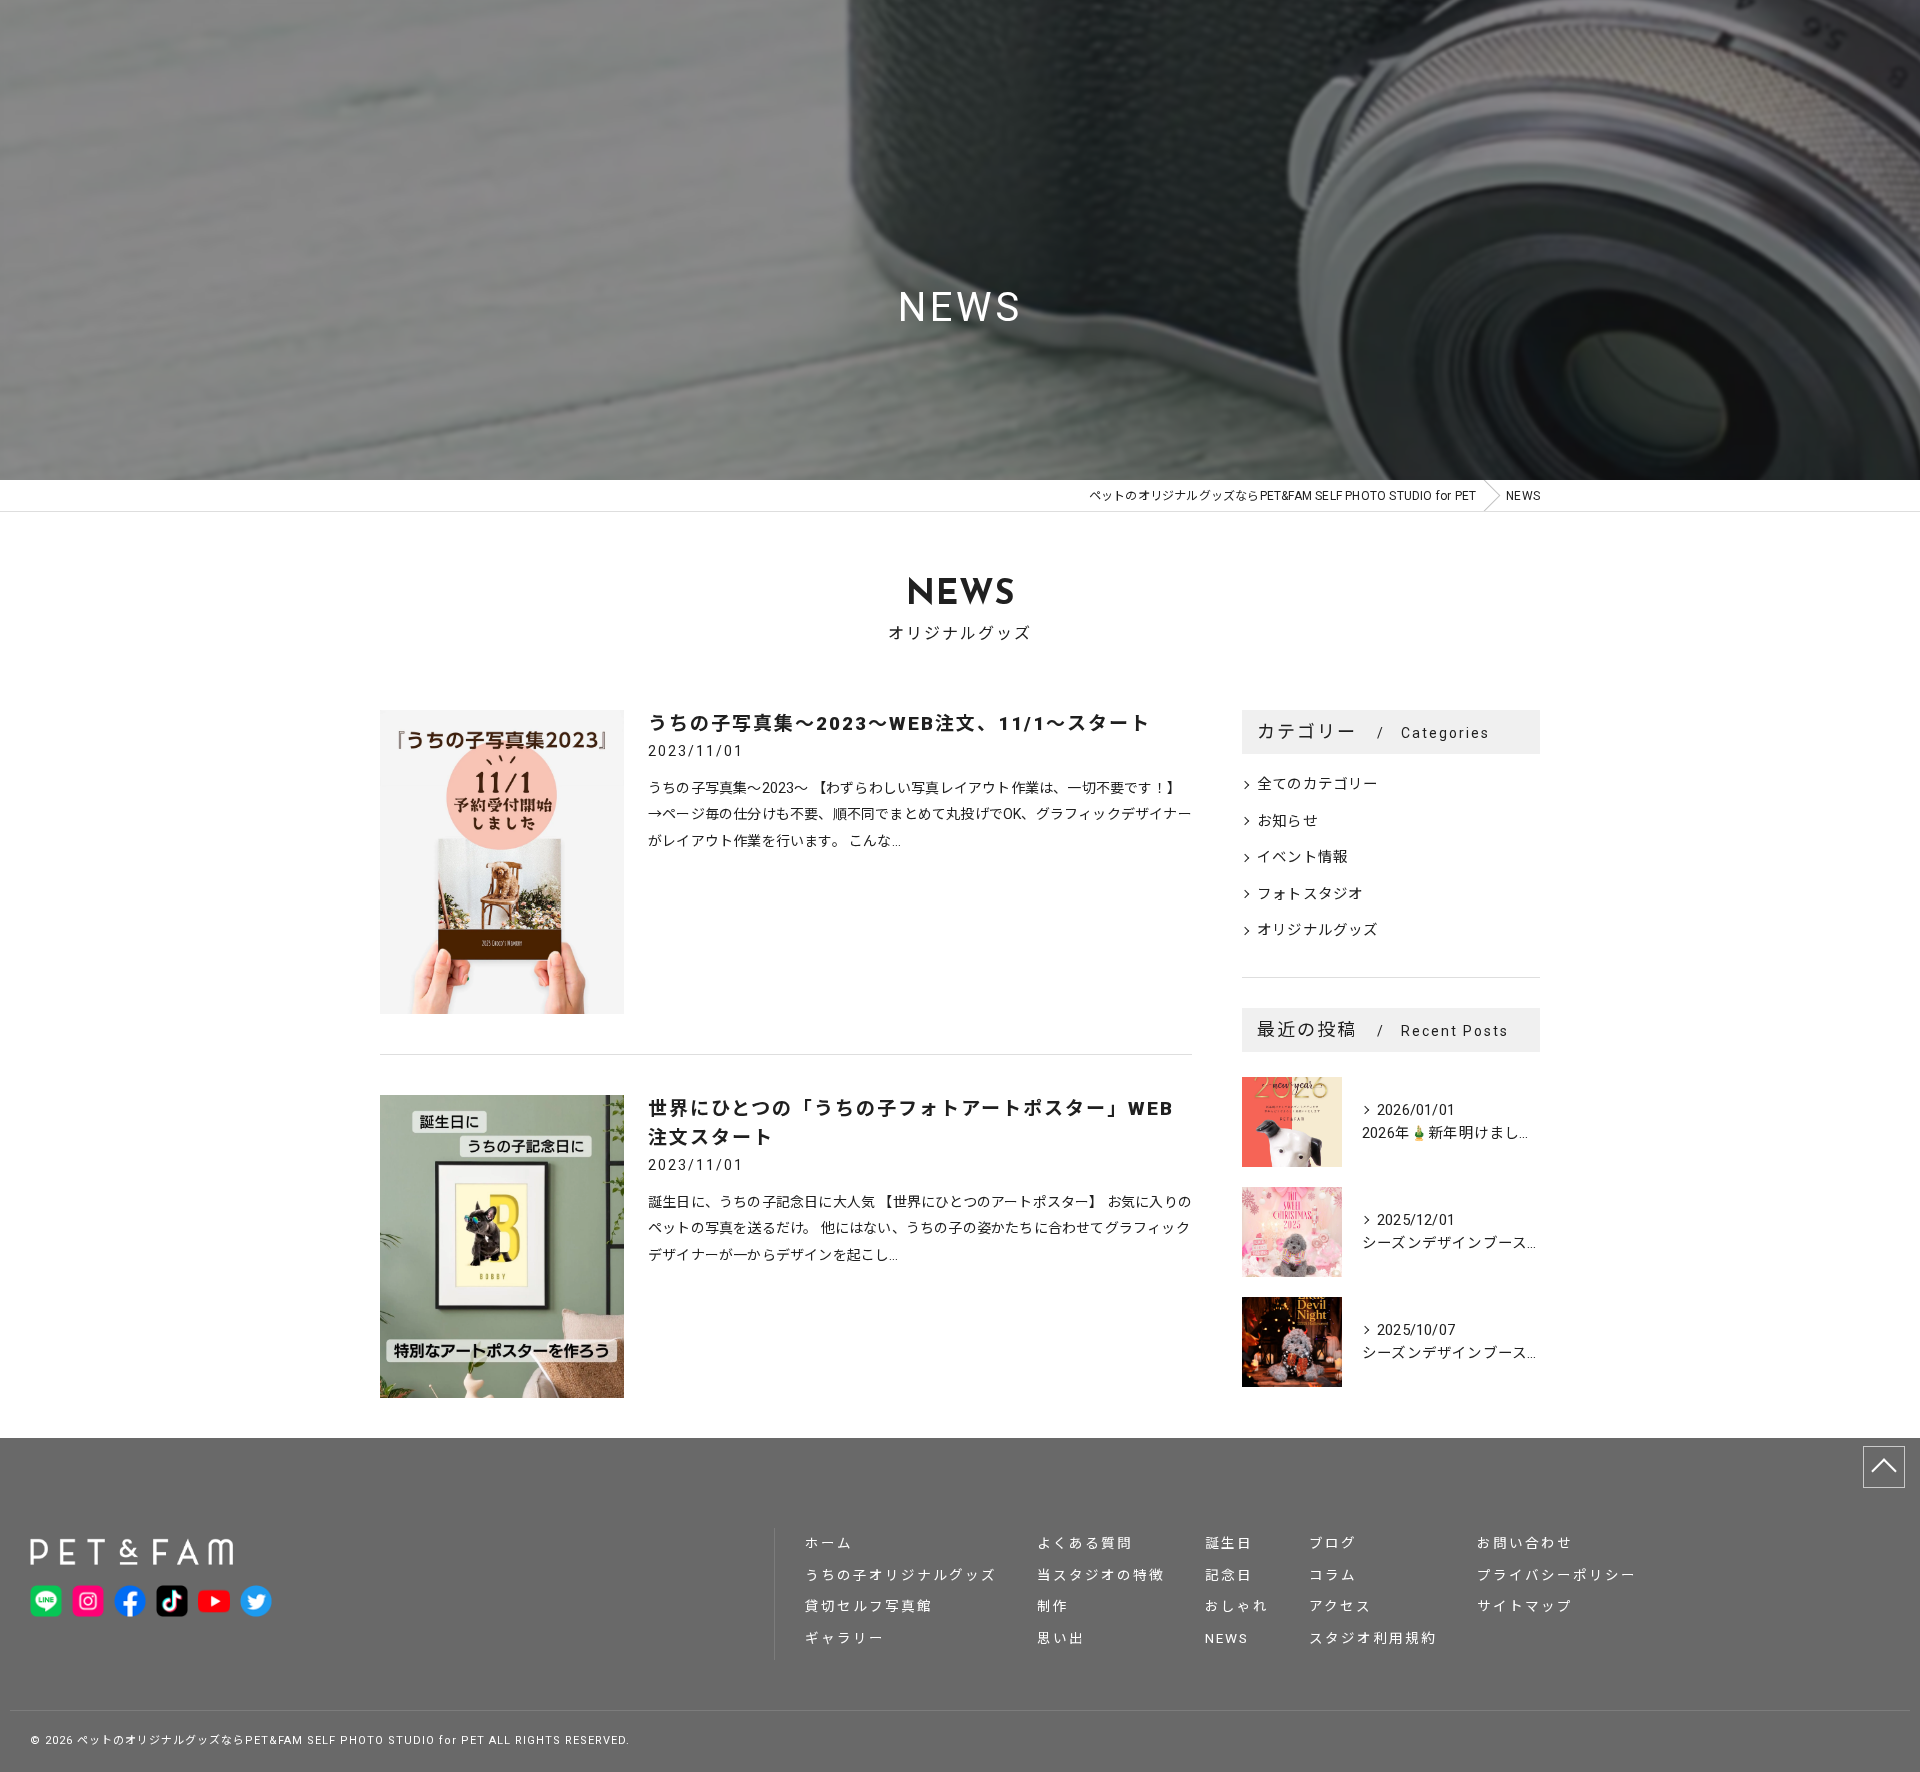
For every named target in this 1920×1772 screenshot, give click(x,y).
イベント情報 (1302, 857)
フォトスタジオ (1310, 894)
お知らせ (1287, 821)
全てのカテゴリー (1318, 784)
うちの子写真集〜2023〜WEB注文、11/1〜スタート (899, 723)
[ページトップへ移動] (1884, 1467)
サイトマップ (1525, 1606)
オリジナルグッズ (1318, 930)
